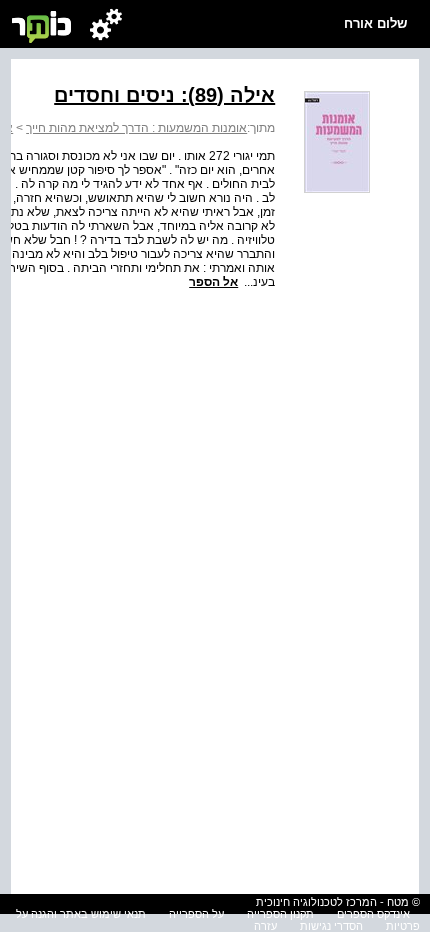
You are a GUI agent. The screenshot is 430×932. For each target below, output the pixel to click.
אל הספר (213, 282)
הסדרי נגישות (331, 926)
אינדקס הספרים (373, 914)
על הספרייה (196, 914)
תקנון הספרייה (280, 914)
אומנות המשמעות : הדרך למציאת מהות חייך (136, 128)
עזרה (265, 926)
